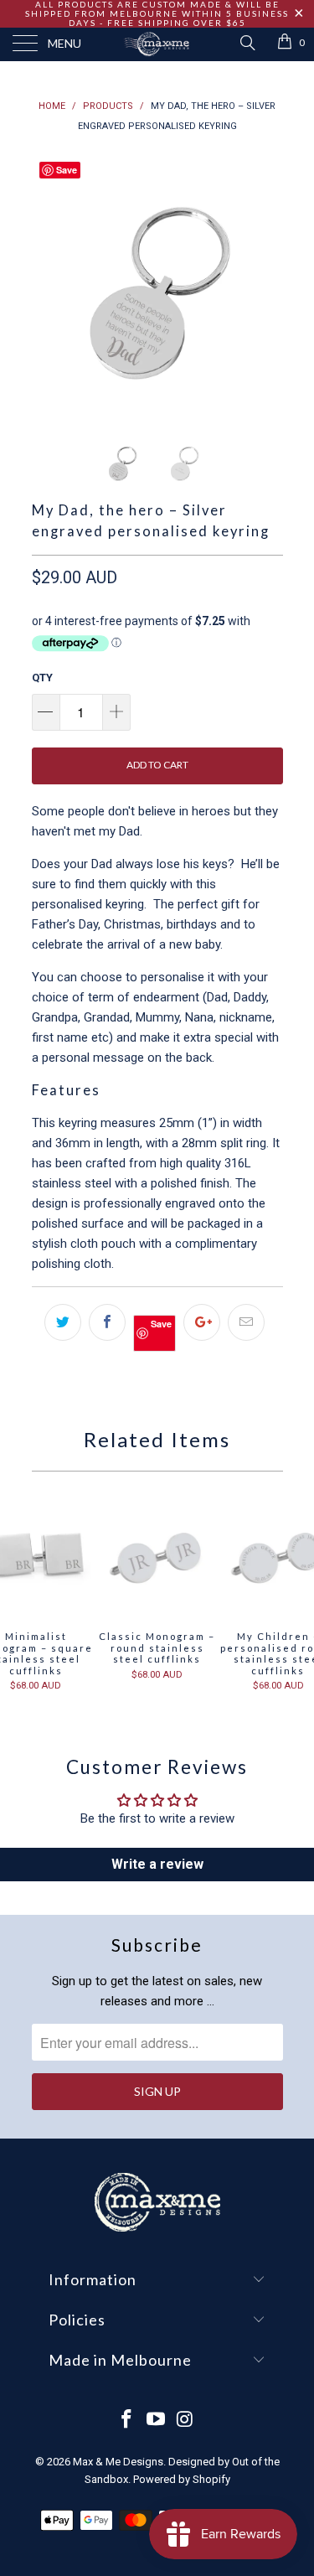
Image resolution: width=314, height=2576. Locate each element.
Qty (42, 678)
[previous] (48, 282)
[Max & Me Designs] (157, 44)
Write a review (157, 1864)
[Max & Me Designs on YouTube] (157, 2421)
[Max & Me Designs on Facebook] (127, 2421)
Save (161, 1324)
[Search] (247, 43)
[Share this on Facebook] (107, 1322)
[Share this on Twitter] (63, 1322)
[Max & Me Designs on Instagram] (185, 2421)
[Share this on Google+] (202, 1322)
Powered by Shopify (182, 2479)
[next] (267, 282)
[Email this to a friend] (246, 1322)
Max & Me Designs (118, 2462)
